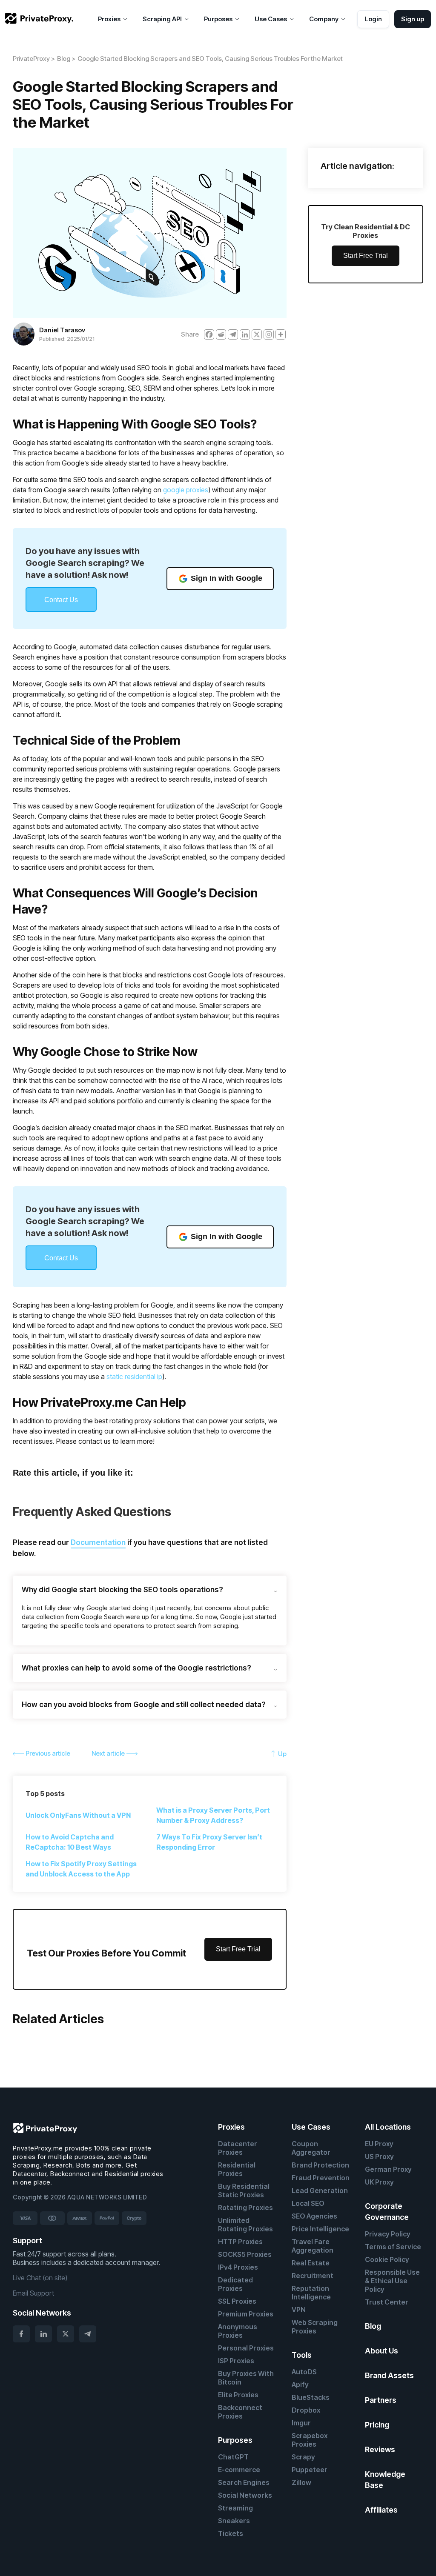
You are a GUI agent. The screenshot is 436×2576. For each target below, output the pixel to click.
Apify (300, 2385)
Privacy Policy (388, 2234)
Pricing (377, 2425)
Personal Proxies (246, 2348)
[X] (257, 334)
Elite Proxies (238, 2395)
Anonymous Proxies (238, 2331)
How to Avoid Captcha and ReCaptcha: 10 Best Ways (70, 1842)
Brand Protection (320, 2165)
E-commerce (239, 2470)
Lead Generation (320, 2190)
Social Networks (245, 2495)
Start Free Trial (238, 1949)
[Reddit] (221, 334)
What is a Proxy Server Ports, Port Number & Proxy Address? (213, 1815)
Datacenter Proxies (238, 2148)
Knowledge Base (385, 2480)
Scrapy (303, 2457)
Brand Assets (389, 2375)
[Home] (39, 19)
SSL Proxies (237, 2301)
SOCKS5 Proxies (245, 2254)
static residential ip (134, 1377)
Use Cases (311, 2127)
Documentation (98, 1542)
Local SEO (308, 2203)
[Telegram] (233, 334)
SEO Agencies (314, 2216)
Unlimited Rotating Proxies (245, 2225)
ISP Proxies (236, 2361)
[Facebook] (209, 334)
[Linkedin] (245, 334)
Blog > (66, 59)
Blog (373, 2326)
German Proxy (388, 2169)
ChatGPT (233, 2457)
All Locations (388, 2127)
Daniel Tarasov (62, 330)
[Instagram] (269, 334)
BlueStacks (311, 2397)
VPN (299, 2310)
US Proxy (379, 2156)
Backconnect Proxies (240, 2412)
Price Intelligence (320, 2229)
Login (373, 19)
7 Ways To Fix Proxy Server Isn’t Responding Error (209, 1842)
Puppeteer (310, 2470)
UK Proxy (379, 2182)
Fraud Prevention (321, 2178)
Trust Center (387, 2302)
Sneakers (234, 2521)
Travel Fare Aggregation (313, 2246)
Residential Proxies (237, 2169)
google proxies (186, 490)
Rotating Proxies (245, 2208)
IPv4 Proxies (238, 2267)
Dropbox (306, 2410)
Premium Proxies (246, 2314)
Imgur (301, 2423)
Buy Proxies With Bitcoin (246, 2378)
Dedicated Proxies (235, 2284)
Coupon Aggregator (311, 2148)
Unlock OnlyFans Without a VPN (78, 1815)
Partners (381, 2400)
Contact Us (61, 600)
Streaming (235, 2508)
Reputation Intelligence (311, 2293)
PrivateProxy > (34, 59)
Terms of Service (393, 2247)
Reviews (380, 2449)
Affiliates (381, 2510)
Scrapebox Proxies (310, 2440)
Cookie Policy (387, 2259)
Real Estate (311, 2263)
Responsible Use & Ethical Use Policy (392, 2281)
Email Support (33, 2293)
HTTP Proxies (240, 2242)
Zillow (301, 2482)
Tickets (231, 2533)
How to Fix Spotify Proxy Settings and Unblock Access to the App (81, 1869)
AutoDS (304, 2372)
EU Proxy (379, 2144)
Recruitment (313, 2276)
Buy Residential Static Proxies (244, 2190)
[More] (281, 334)
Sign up (413, 19)
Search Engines (244, 2482)
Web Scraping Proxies (315, 2327)
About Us (381, 2351)
